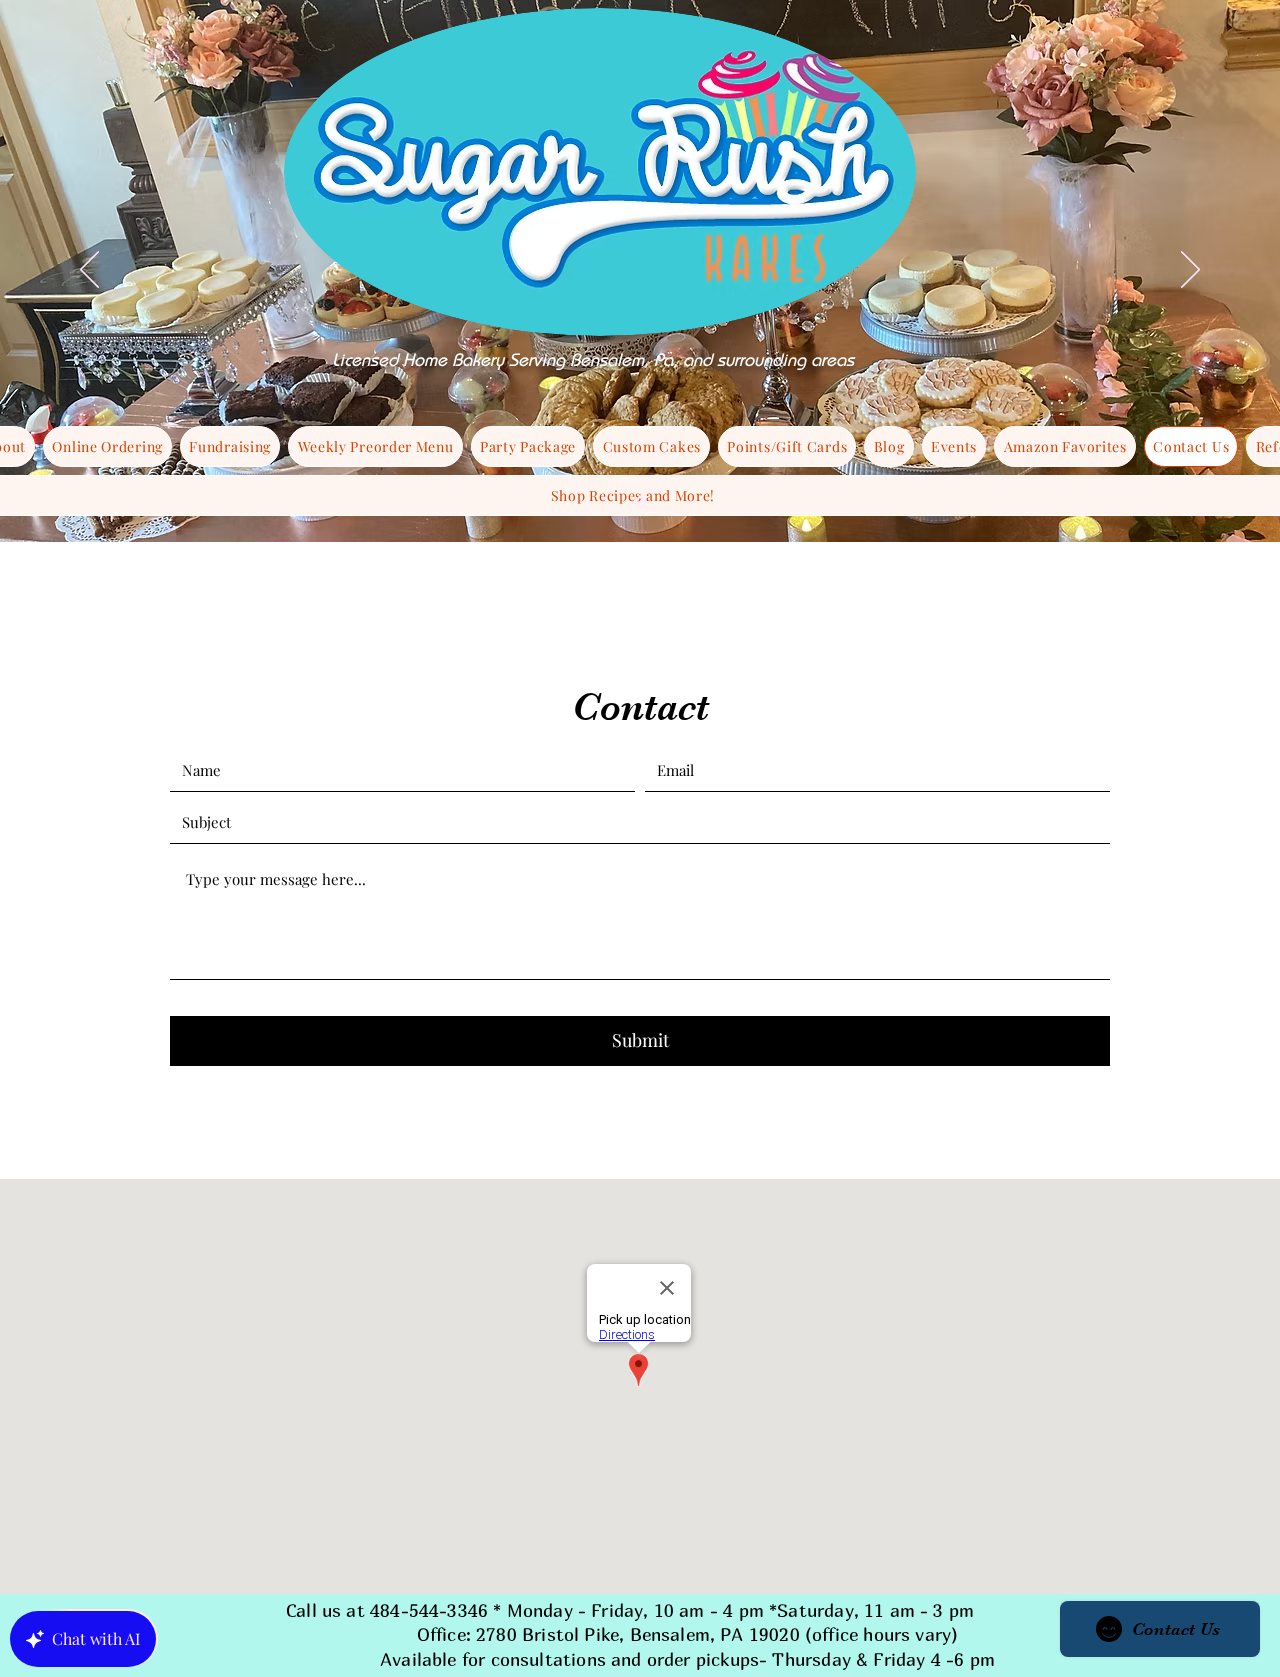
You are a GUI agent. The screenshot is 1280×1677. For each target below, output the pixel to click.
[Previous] (89, 271)
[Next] (1190, 271)
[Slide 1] (640, 502)
